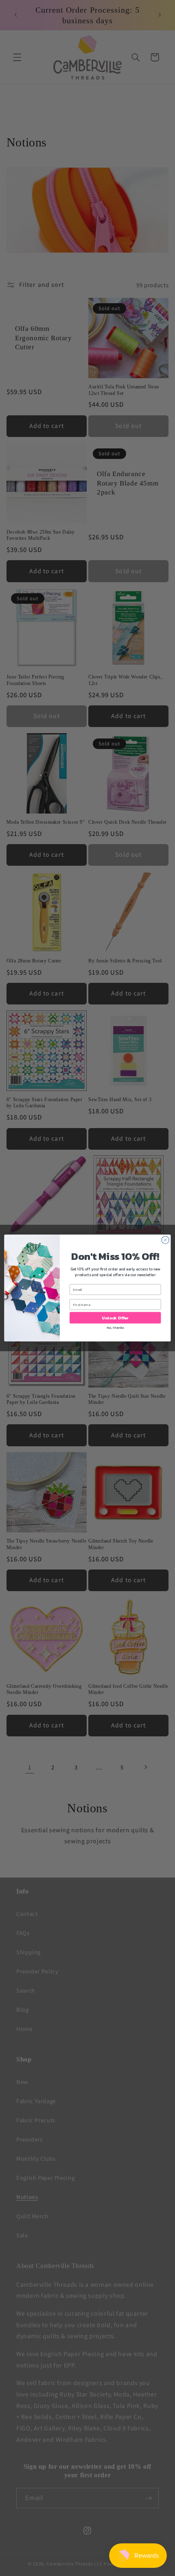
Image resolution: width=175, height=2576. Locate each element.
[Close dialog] (165, 1240)
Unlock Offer (115, 1318)
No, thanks (115, 1328)
